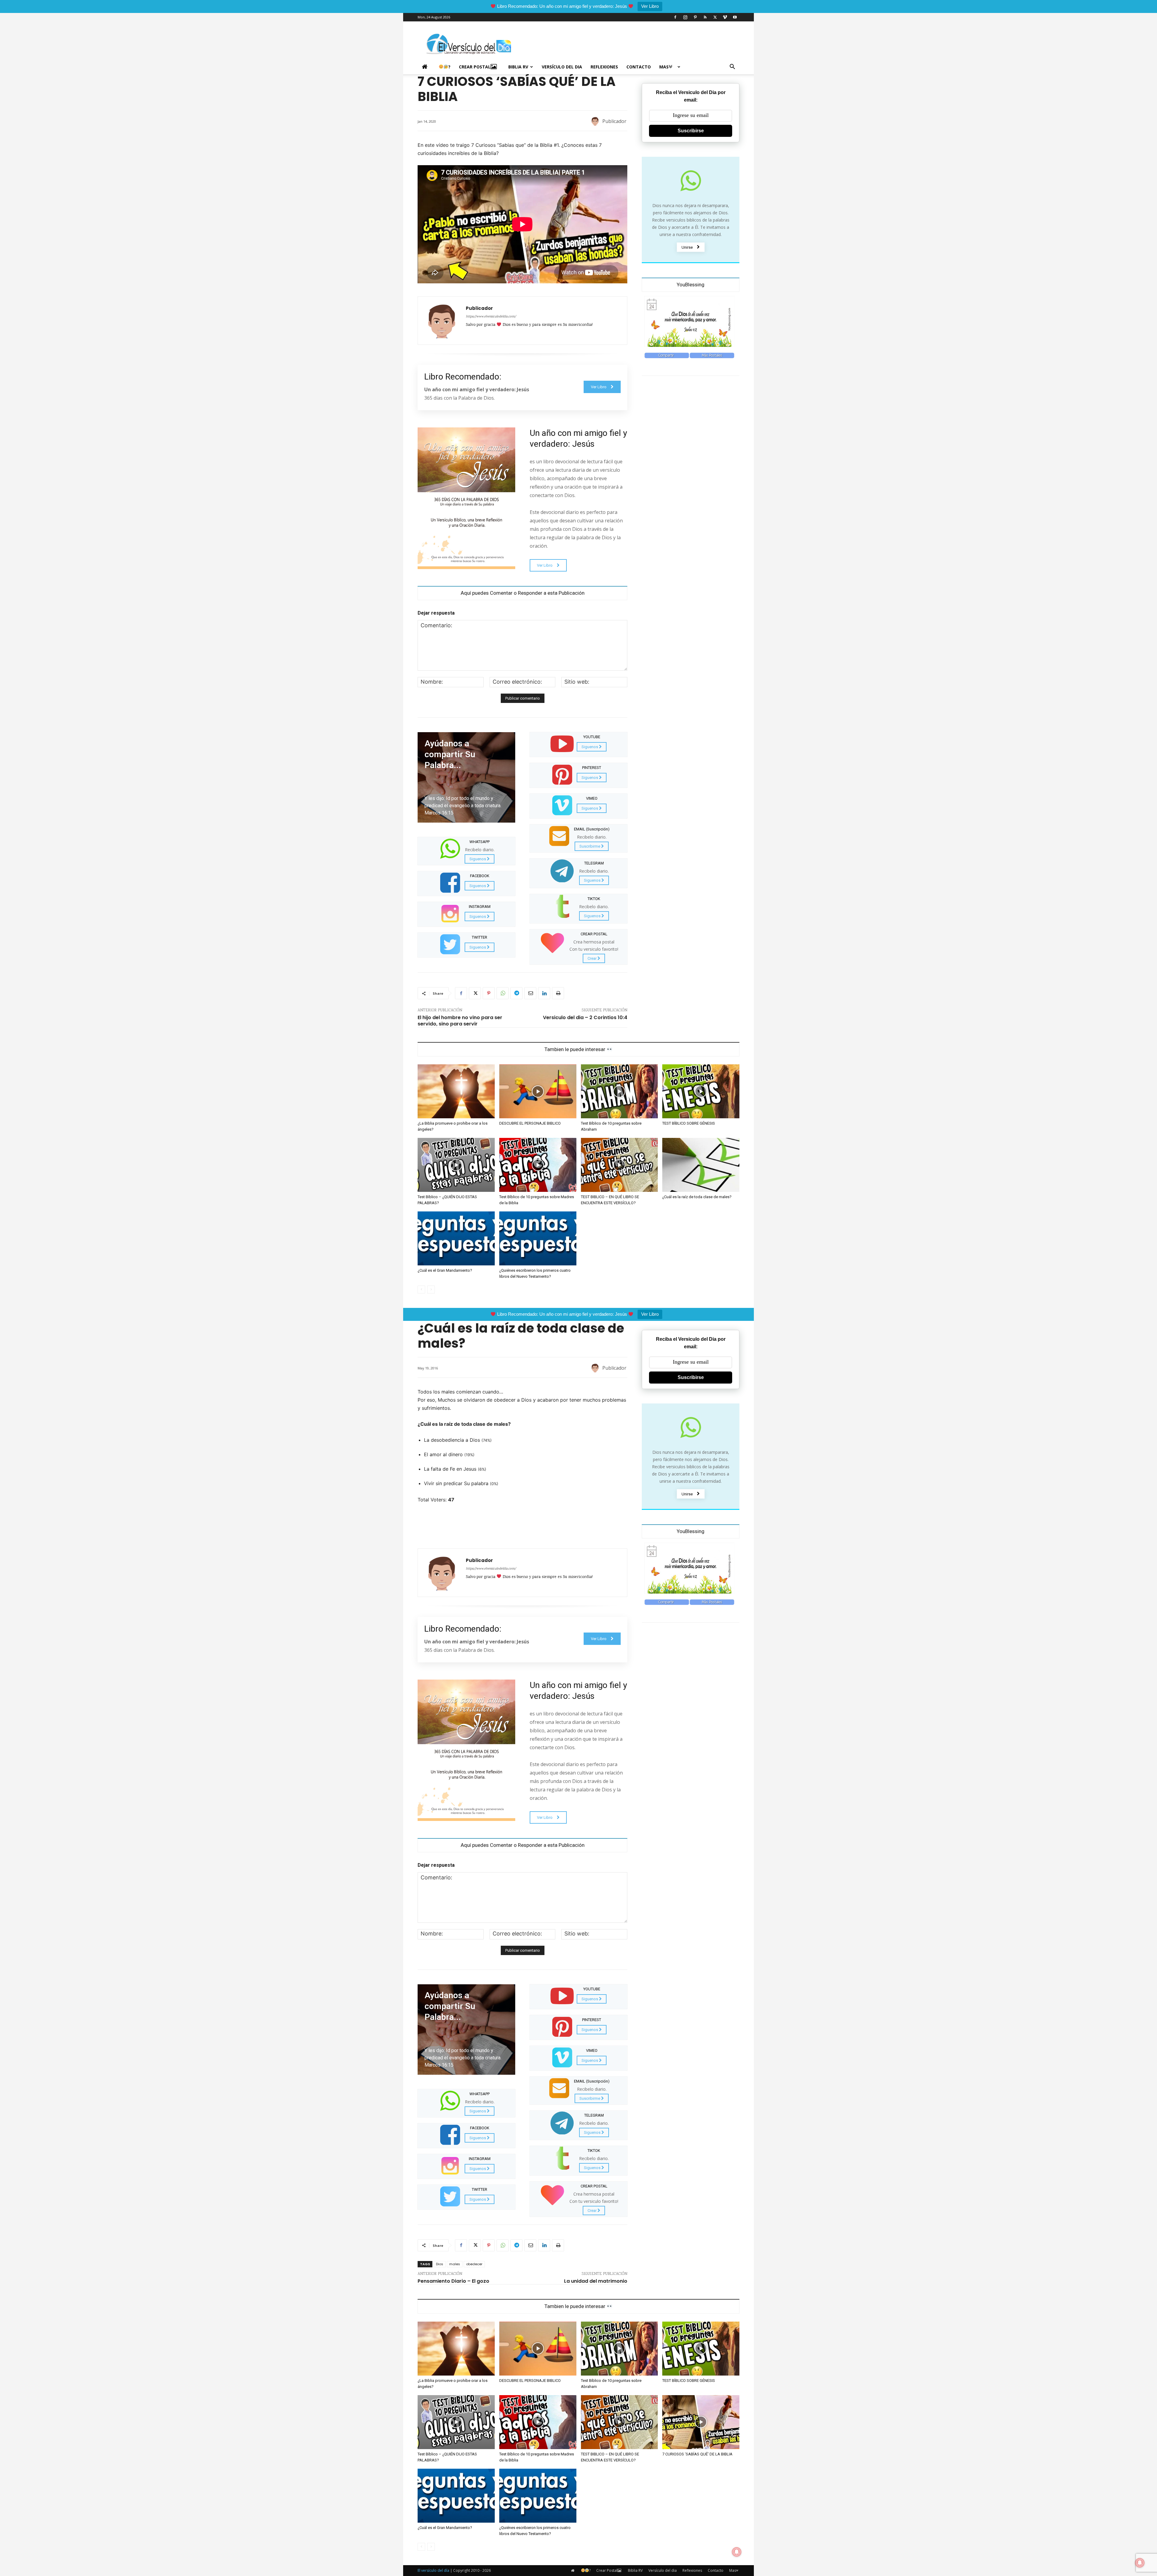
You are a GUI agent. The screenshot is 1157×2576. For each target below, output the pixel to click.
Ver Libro (650, 6)
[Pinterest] (695, 17)
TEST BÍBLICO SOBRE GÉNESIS (689, 1123)
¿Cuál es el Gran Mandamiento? (445, 1270)
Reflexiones (604, 67)
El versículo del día (433, 2570)
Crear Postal (475, 67)
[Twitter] (715, 17)
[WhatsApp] (503, 993)
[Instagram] (685, 17)
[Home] (426, 67)
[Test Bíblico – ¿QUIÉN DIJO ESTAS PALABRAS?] (456, 1165)
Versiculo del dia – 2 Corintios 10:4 (585, 1017)
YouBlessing (691, 285)
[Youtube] (735, 17)
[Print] (558, 993)
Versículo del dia (562, 67)
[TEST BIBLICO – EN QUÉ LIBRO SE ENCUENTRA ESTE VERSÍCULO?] (619, 1165)
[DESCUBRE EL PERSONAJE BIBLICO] (538, 1091)
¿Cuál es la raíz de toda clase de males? (697, 1197)
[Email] (530, 993)
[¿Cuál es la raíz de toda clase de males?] (701, 1165)
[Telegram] (516, 993)
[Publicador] (596, 121)
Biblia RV (518, 67)
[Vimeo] (725, 17)
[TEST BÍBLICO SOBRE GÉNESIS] (701, 1091)
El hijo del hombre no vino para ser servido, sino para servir (460, 1021)
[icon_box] (466, 850)
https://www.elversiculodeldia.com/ (491, 317)
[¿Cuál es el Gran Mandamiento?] (456, 1238)
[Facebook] (675, 17)
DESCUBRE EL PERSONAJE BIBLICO (530, 1123)
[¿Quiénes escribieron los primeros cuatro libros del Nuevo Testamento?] (538, 1238)
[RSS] (705, 17)
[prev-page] (421, 1290)
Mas (664, 67)
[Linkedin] (544, 993)
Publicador (614, 121)
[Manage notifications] (1140, 2563)
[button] (732, 67)
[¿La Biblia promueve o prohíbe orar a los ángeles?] (456, 1091)
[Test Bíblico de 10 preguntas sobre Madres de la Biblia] (538, 1165)
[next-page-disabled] (431, 1290)
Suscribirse (691, 131)
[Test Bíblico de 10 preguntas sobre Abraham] (619, 1091)
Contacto (639, 67)
